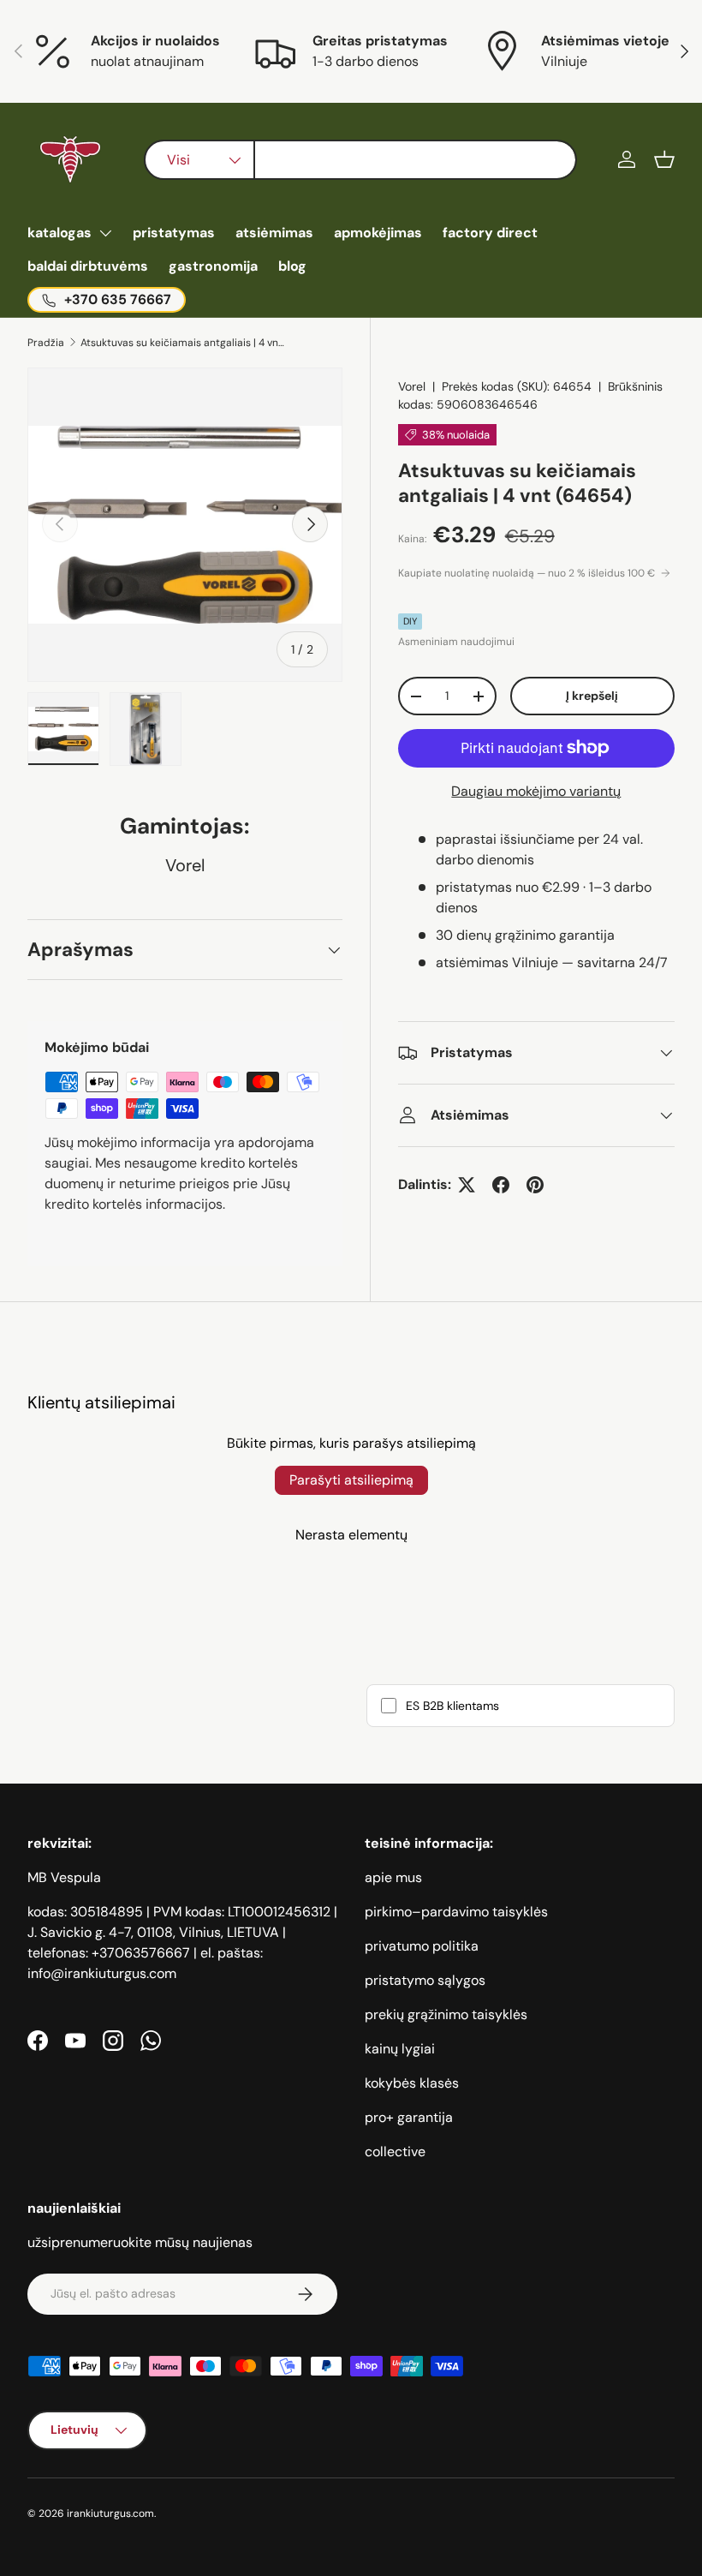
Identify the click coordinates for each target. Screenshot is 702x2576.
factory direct (490, 233)
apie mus (393, 1877)
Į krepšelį (592, 696)
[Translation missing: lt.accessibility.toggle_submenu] (105, 233)
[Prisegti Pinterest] (535, 1185)
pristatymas (174, 233)
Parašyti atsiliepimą (351, 1480)
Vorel (412, 386)
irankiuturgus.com (110, 2513)
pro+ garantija (409, 2117)
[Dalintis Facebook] (501, 1185)
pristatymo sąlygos (425, 1980)
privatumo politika (422, 1946)
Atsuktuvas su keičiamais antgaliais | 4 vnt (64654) (183, 343)
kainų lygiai (400, 2049)
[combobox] (361, 160)
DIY (410, 621)
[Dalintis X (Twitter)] (467, 1185)
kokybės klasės (412, 2083)
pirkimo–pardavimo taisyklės (456, 1912)
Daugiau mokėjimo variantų (536, 791)
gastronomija (213, 266)
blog (292, 266)
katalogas (59, 233)
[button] (664, 159)
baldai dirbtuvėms (88, 266)
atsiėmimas (274, 233)
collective (395, 2152)
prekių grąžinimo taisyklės (446, 2014)
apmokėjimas (378, 233)
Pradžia (46, 343)
